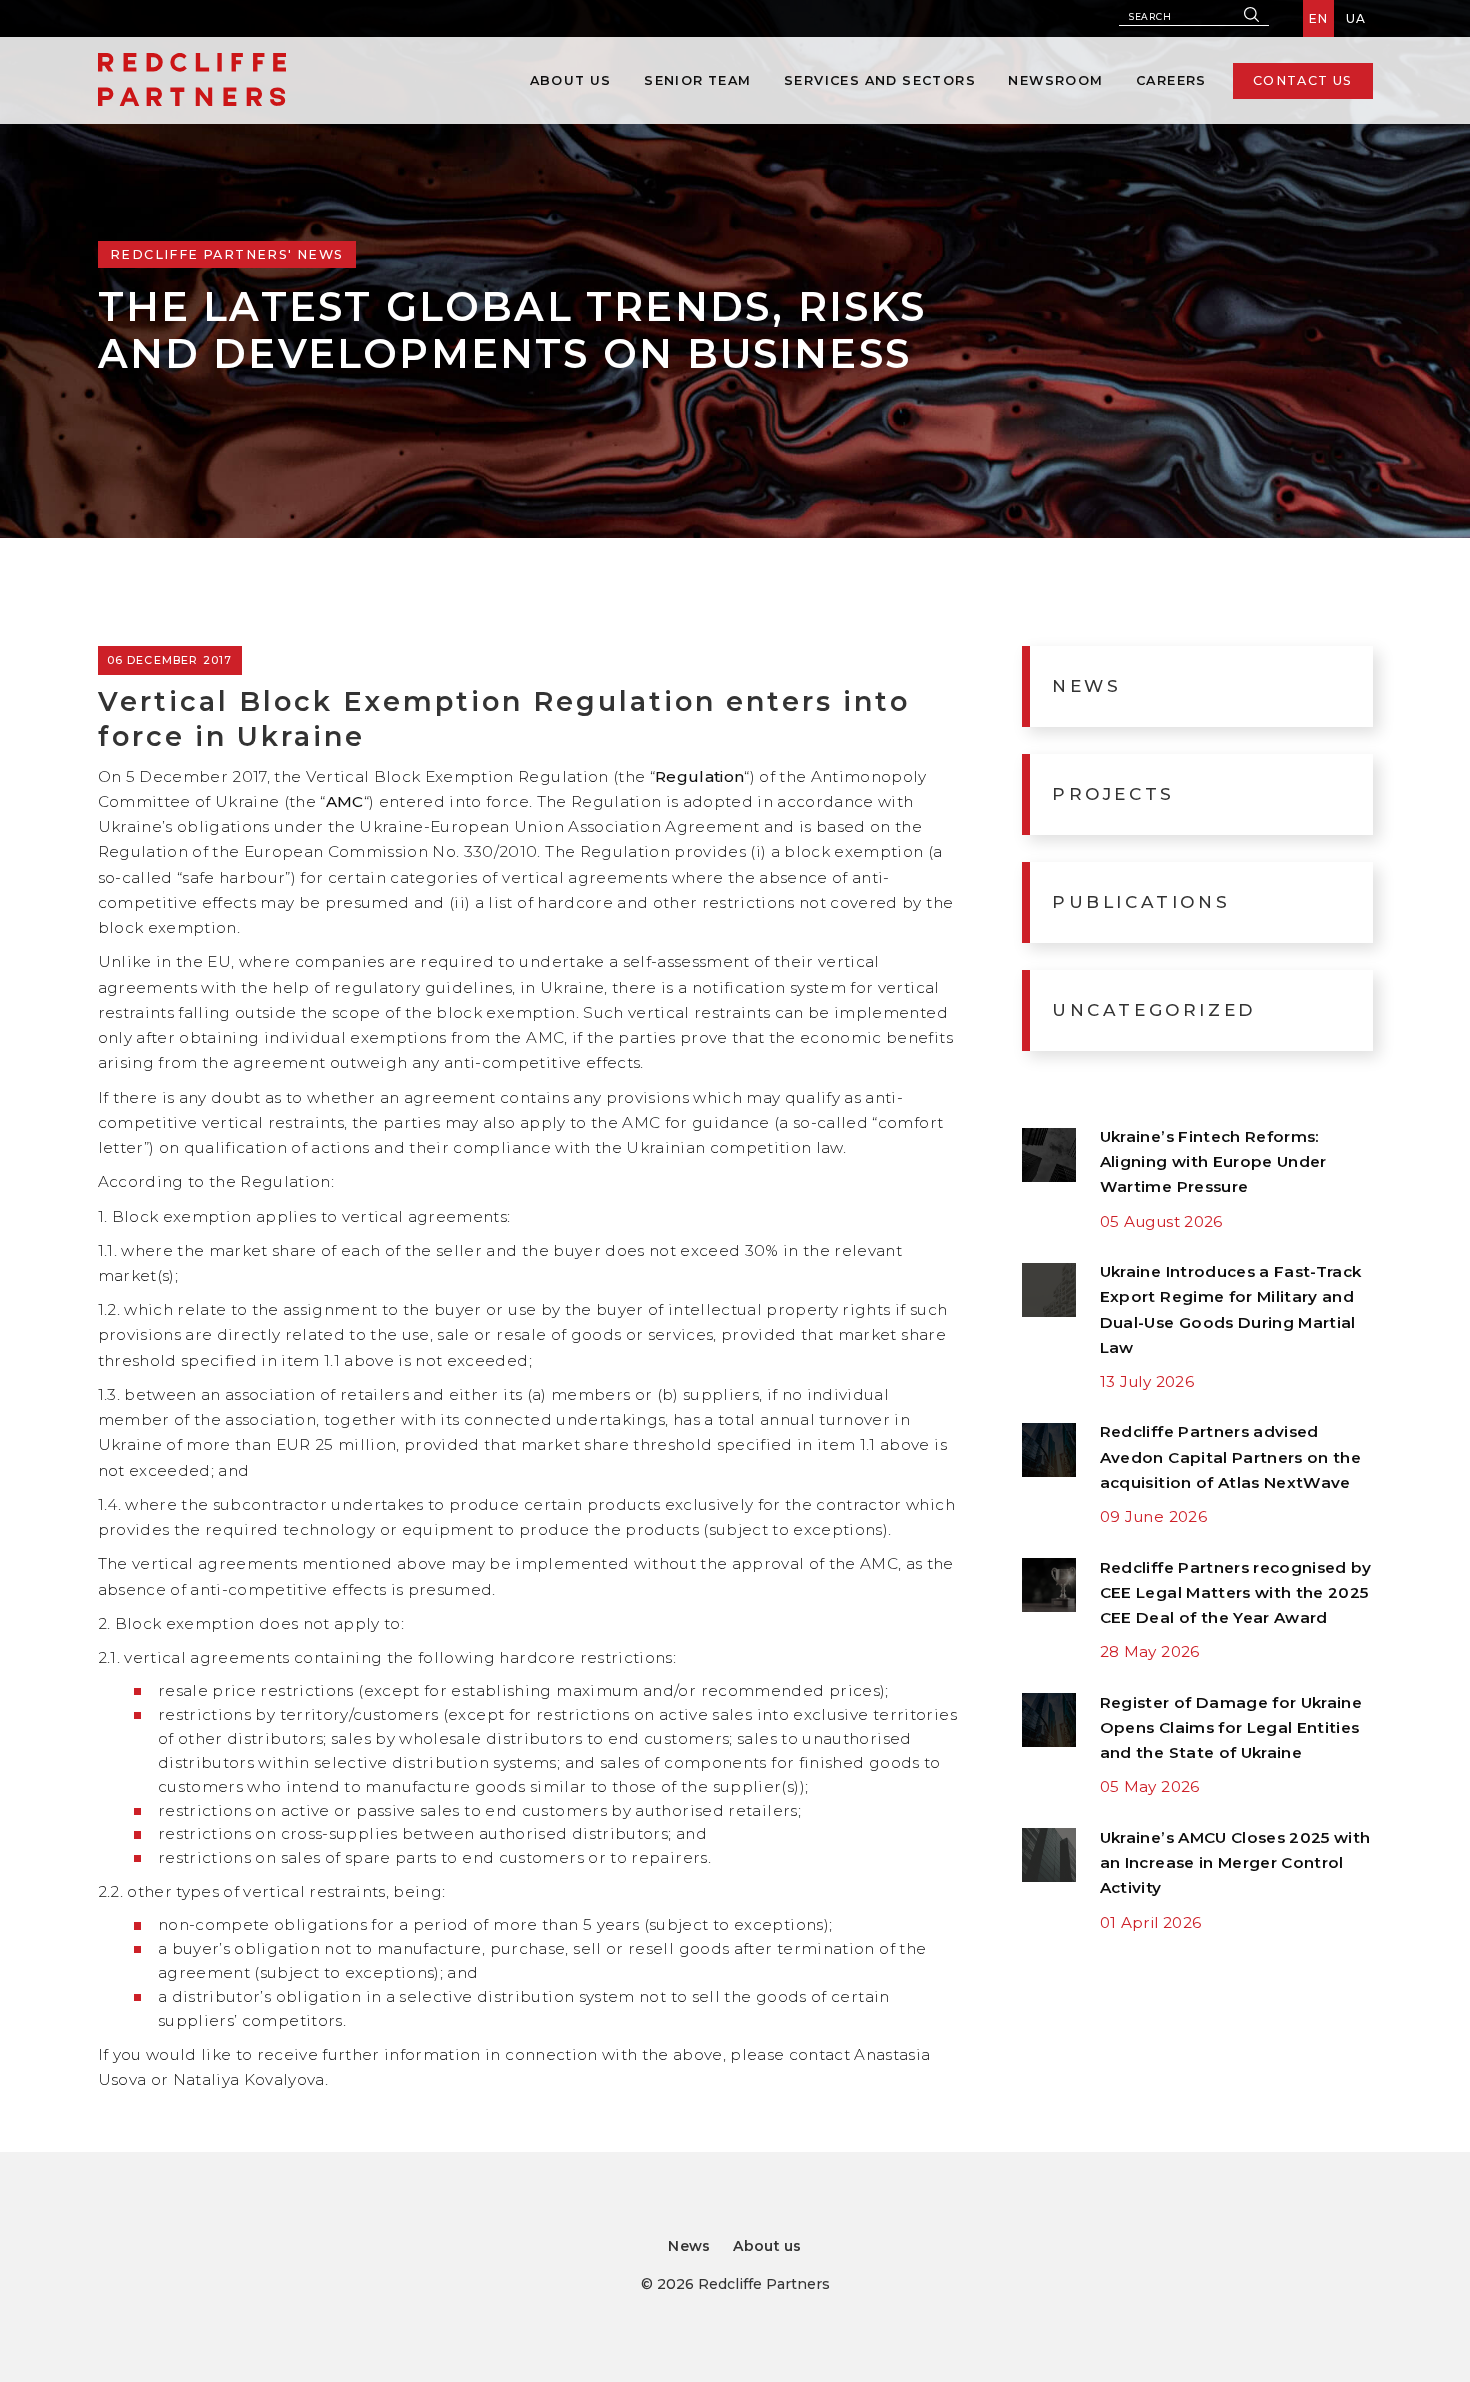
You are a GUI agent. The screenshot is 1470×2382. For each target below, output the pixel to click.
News (1086, 685)
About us (571, 80)
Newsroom (1055, 80)
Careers (1171, 80)
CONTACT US (1303, 80)
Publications (1141, 901)
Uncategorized (1154, 1009)
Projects (1113, 793)
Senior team (697, 80)
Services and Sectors (880, 80)
